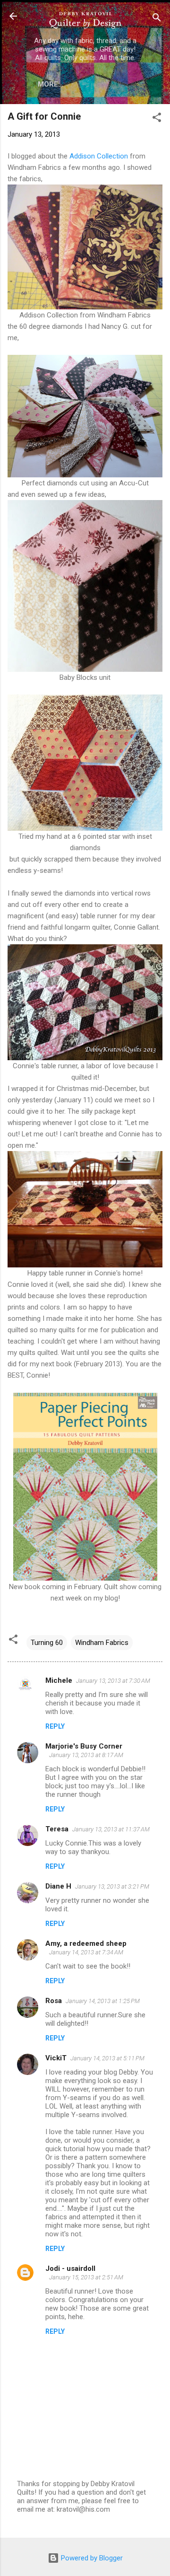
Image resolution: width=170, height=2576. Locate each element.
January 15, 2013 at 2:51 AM (86, 2277)
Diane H (58, 1886)
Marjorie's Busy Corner (84, 1746)
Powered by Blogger (91, 2558)
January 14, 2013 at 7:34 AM (86, 1952)
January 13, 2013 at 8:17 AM (86, 1755)
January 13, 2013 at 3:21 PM (112, 1886)
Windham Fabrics (102, 1643)
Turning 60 (47, 1643)
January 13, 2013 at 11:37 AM (111, 1829)
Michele (59, 1680)
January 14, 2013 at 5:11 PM (107, 2058)
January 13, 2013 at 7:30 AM (113, 1681)
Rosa (54, 2001)
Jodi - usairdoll (70, 2268)
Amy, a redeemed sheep (86, 1943)
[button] (157, 119)
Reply (55, 1726)
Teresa (57, 1829)
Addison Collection (99, 156)
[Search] (157, 19)
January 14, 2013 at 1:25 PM (103, 2001)
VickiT (56, 2058)
